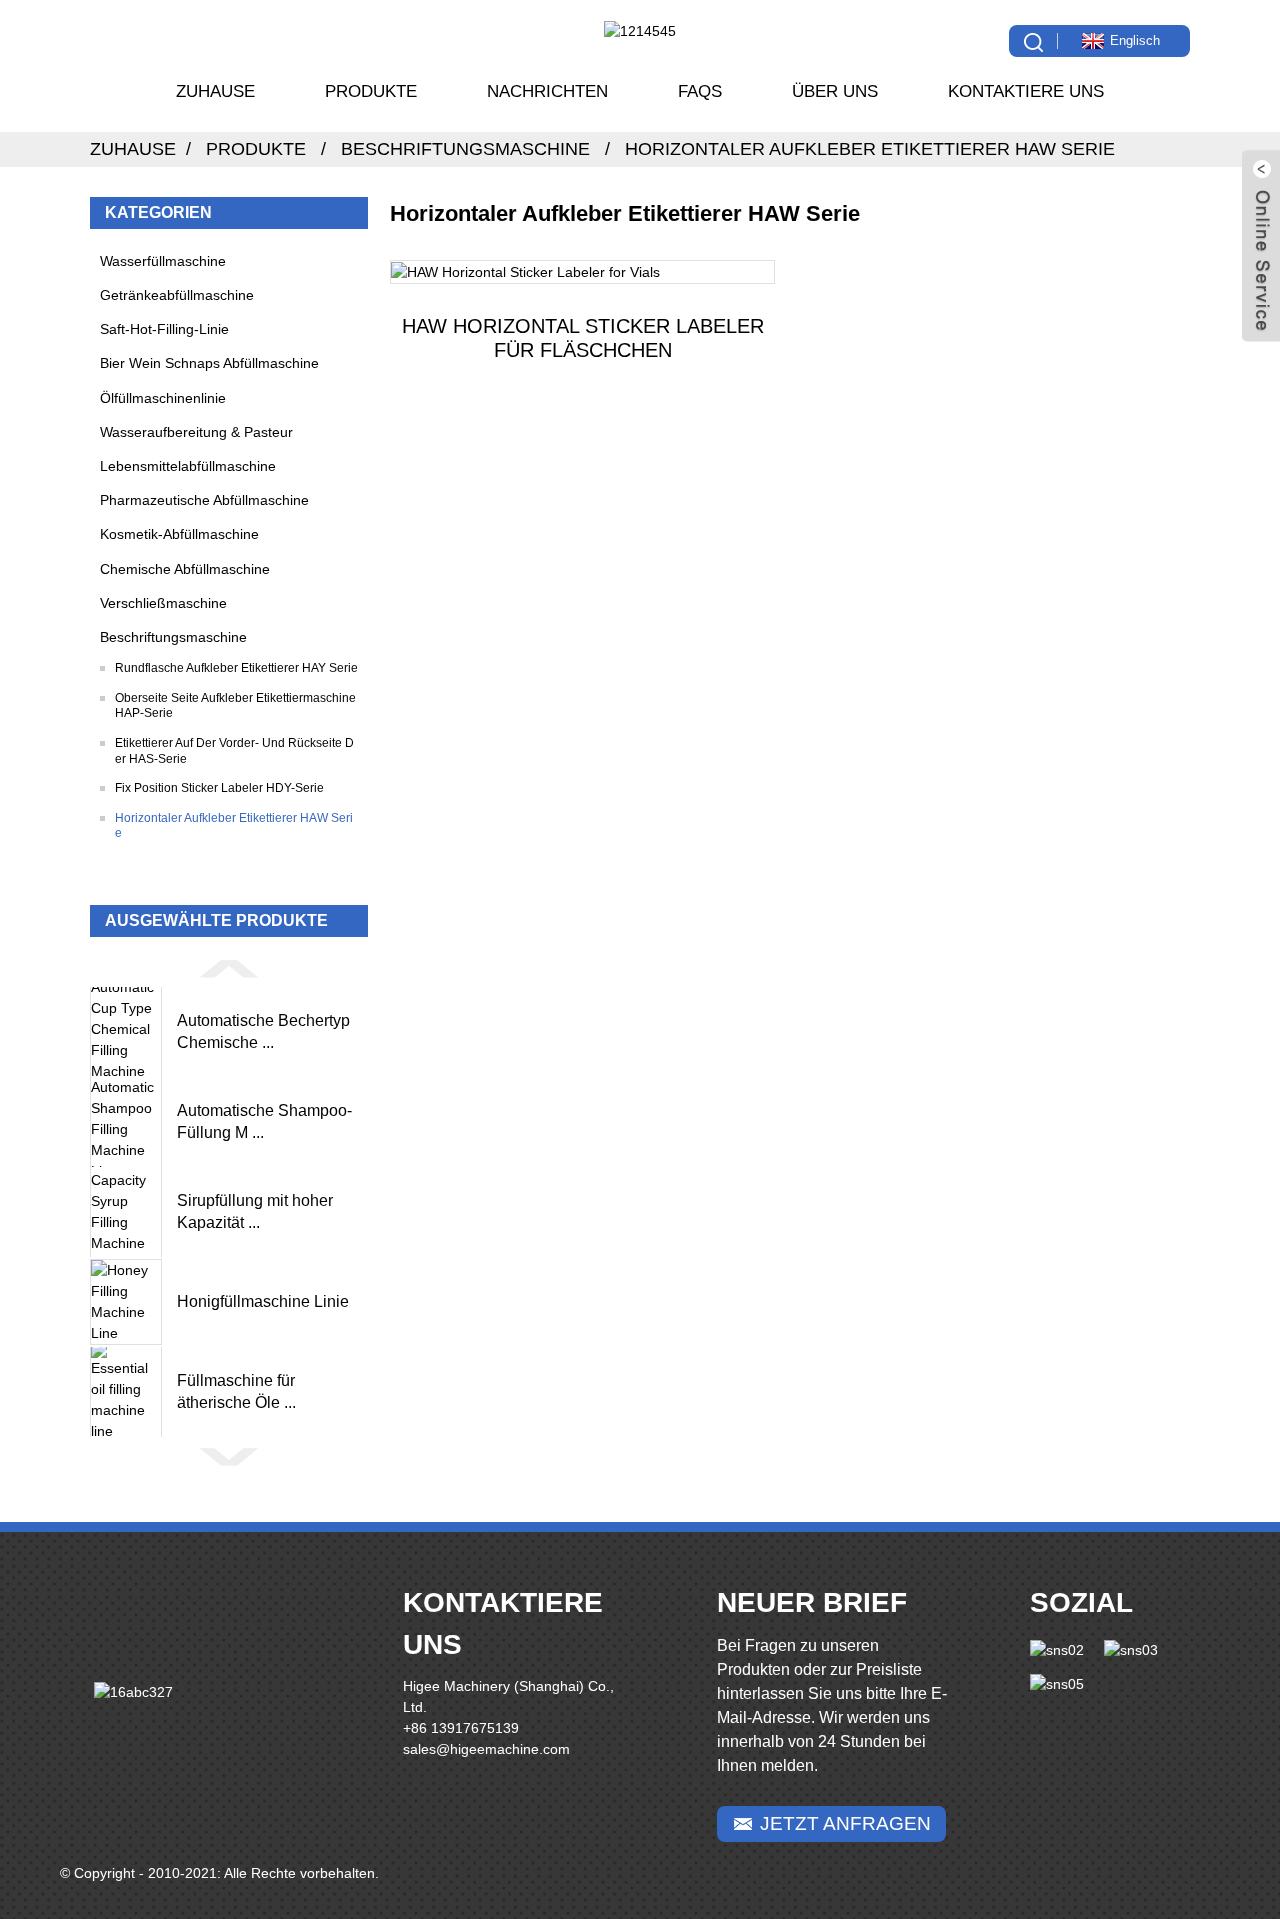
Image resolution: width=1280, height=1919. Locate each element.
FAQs (700, 91)
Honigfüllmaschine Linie (263, 1301)
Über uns (835, 91)
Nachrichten (547, 91)
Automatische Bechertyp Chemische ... (263, 1031)
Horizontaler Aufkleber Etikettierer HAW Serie (870, 149)
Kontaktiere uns (1026, 91)
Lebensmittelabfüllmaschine (188, 466)
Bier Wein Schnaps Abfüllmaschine (209, 363)
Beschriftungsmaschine (465, 149)
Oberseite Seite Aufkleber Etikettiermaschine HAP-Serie (235, 706)
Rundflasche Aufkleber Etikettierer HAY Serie (236, 668)
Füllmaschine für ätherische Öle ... (236, 1391)
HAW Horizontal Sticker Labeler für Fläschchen (583, 338)
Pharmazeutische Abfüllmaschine (204, 500)
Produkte (371, 91)
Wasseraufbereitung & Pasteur (196, 432)
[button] (229, 968)
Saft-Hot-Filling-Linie (164, 329)
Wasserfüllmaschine (163, 261)
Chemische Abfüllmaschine (185, 569)
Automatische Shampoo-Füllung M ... (264, 1121)
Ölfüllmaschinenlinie (163, 398)
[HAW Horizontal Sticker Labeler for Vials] (582, 272)
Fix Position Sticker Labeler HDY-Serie (219, 788)
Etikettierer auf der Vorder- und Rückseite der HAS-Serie (234, 751)
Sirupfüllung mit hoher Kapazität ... (255, 1211)
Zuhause (215, 91)
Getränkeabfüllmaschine (177, 295)
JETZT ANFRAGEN (845, 1823)
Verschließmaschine (163, 603)
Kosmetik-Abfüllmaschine (179, 534)
